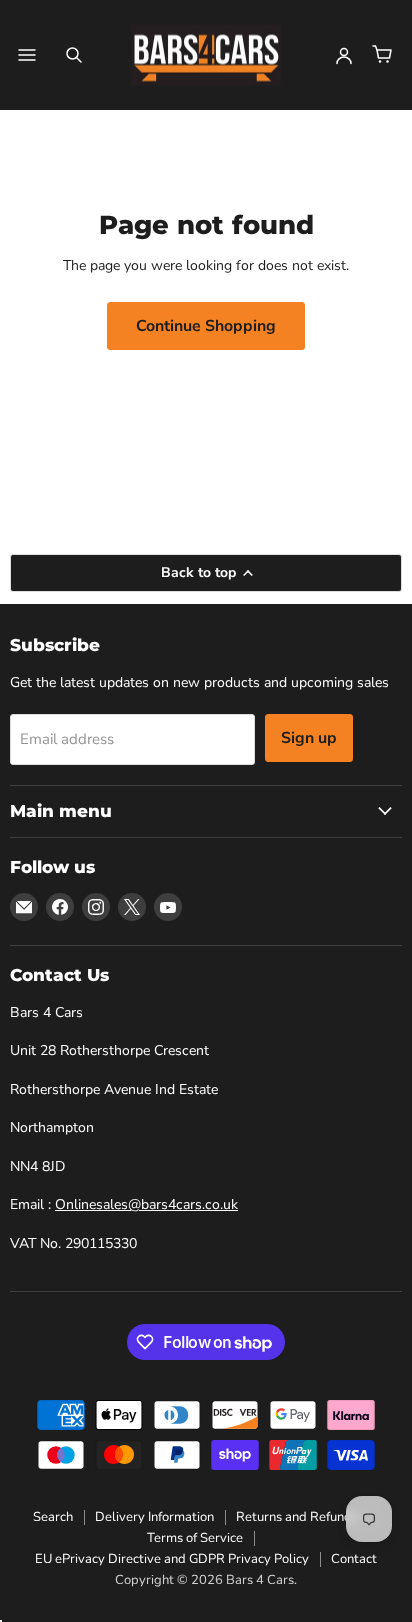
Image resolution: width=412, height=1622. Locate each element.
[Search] (74, 55)
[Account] (344, 55)
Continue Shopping (206, 326)
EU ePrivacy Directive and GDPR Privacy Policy (172, 1559)
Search (53, 1517)
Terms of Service (195, 1538)
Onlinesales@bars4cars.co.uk (146, 1204)
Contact (354, 1559)
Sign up (309, 738)
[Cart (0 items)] (382, 55)
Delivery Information (154, 1517)
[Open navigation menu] (27, 55)
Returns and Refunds (297, 1517)
